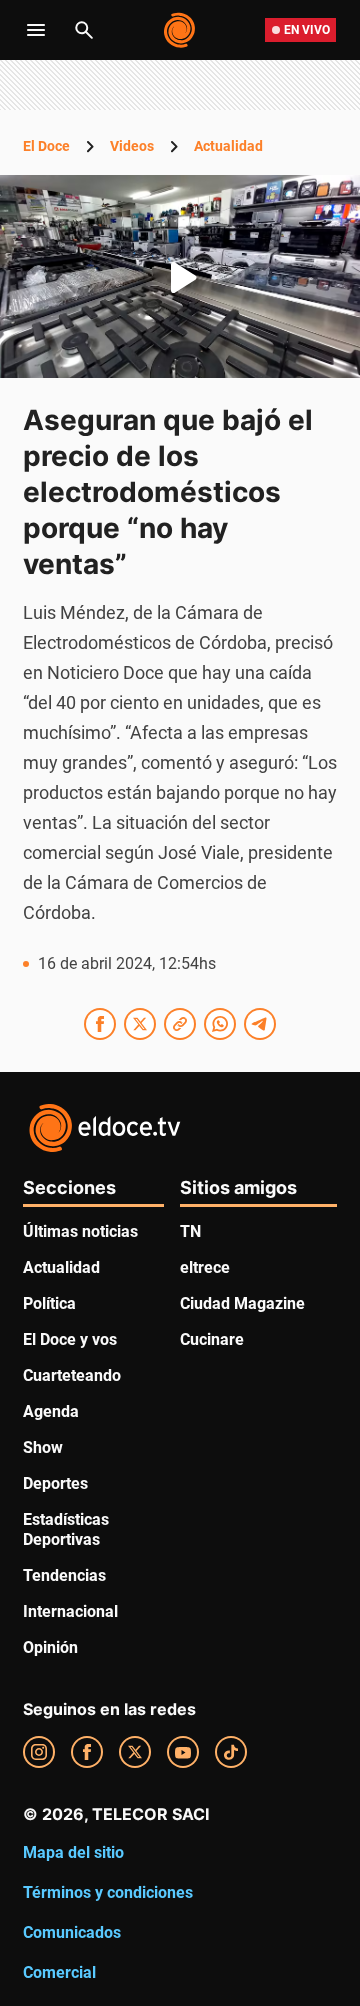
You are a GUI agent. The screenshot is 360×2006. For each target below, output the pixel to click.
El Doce (46, 146)
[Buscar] (84, 30)
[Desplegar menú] (36, 30)
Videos (132, 146)
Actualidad (228, 146)
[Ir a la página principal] (180, 30)
